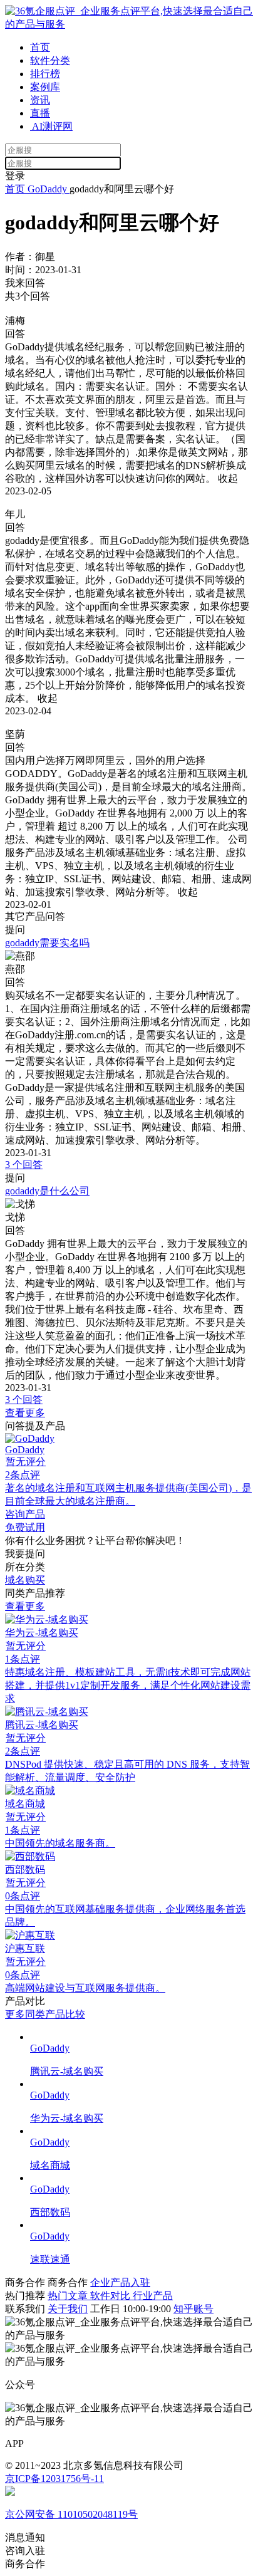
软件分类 (50, 60)
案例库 (45, 87)
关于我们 (68, 2309)
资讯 (40, 100)
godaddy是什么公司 (47, 1191)
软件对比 (111, 2296)
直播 (40, 113)
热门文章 (69, 2296)
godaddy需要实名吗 (47, 943)
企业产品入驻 (120, 2282)
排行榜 (45, 74)
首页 (40, 47)
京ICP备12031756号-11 (54, 2479)
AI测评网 (51, 126)
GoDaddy (47, 189)
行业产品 (153, 2296)
